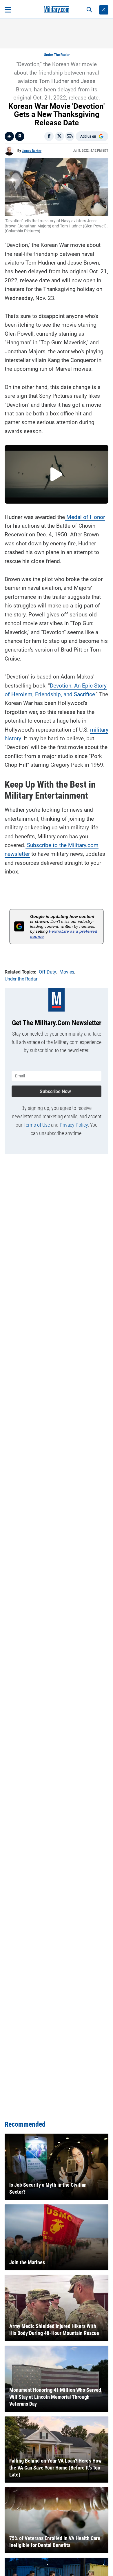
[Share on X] (59, 136)
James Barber (32, 151)
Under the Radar (57, 55)
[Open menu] (8, 10)
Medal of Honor (85, 517)
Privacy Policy (74, 1125)
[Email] (70, 136)
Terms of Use (37, 1125)
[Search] (89, 10)
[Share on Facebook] (49, 136)
